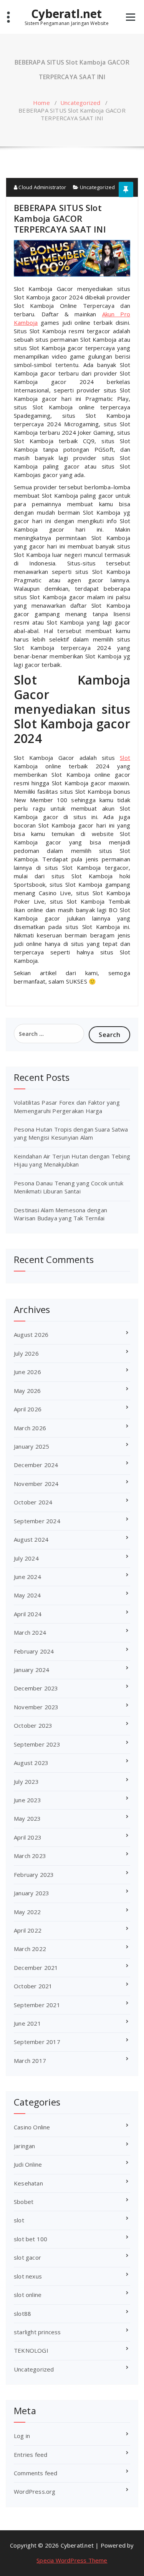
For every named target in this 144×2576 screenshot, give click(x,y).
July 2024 (26, 1558)
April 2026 (28, 1409)
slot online (28, 2295)
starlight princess (37, 2332)
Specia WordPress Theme (72, 2560)
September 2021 (37, 2005)
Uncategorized (80, 103)
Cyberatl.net (66, 14)
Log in (22, 2436)
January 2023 (31, 1893)
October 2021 (33, 1986)
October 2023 (33, 1725)
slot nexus (28, 2276)
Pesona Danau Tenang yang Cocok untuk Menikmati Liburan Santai (69, 1187)
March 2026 (30, 1428)
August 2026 (31, 1335)
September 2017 (37, 2042)
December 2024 (36, 1465)
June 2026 (27, 1372)
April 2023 (28, 1837)
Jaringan (25, 2146)
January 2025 (31, 1446)
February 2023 (34, 1875)
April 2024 (28, 1614)
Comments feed (36, 2473)
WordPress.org (35, 2491)
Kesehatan (28, 2183)
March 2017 (30, 2061)
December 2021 (36, 1968)
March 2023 (30, 1856)
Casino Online (32, 2127)
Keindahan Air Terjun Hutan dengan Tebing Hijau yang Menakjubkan (72, 1160)
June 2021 (27, 2023)
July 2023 (26, 1782)
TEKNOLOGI (31, 2350)
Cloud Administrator (42, 187)
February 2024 (34, 1651)
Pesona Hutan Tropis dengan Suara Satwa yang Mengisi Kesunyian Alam (71, 1133)
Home (41, 103)
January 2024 (31, 1670)
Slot (125, 758)
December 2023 (36, 1688)
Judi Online (28, 2164)
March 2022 (30, 1949)
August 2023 (31, 1763)
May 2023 (27, 1818)
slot (19, 2220)
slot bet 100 (31, 2239)
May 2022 (27, 1912)
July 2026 (26, 1353)
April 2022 (28, 1930)
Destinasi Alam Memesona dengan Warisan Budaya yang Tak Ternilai (60, 1214)
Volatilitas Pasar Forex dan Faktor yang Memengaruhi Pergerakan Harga (67, 1106)
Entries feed (31, 2455)
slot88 (22, 2313)
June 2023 (27, 1800)
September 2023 (37, 1744)
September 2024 (37, 1521)
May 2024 (27, 1595)
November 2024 (36, 1484)
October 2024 (33, 1502)
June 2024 (27, 1577)
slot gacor (27, 2257)
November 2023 (36, 1707)
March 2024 (30, 1632)
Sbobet (24, 2202)
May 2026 (27, 1391)
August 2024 (31, 1539)
